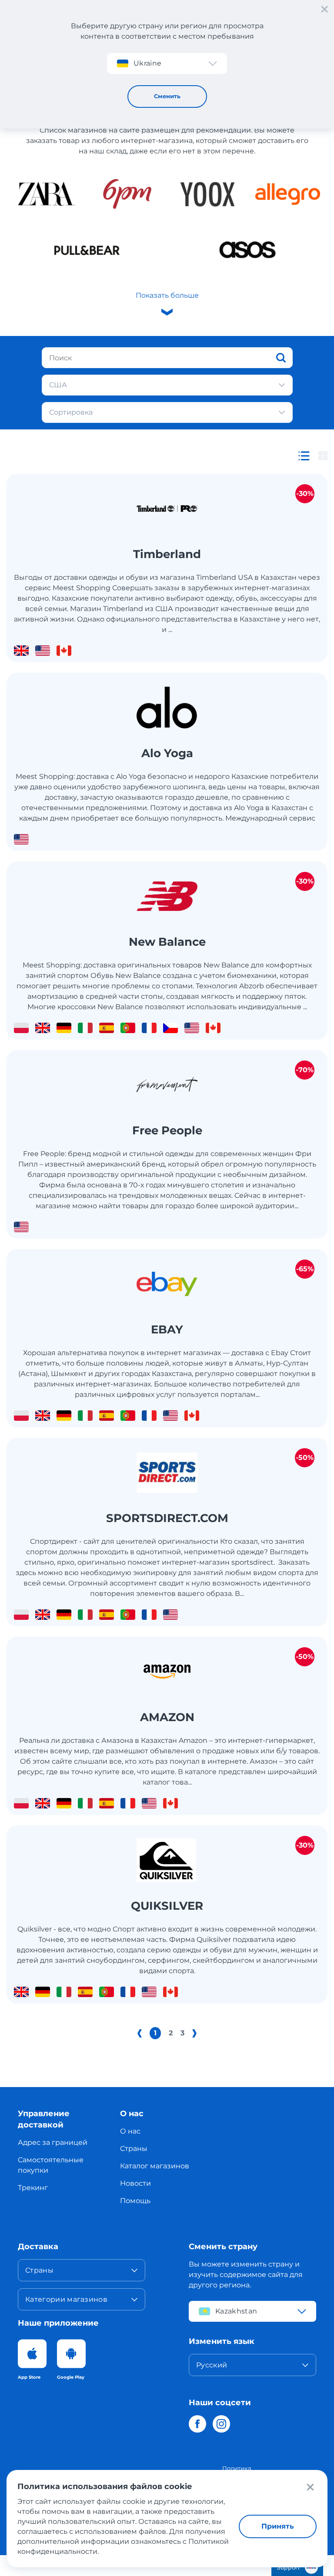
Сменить (167, 96)
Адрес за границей (53, 2142)
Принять (278, 2526)
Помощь (135, 2201)
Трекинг (33, 2188)
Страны (134, 2149)
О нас (130, 2131)
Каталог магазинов (155, 2166)
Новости (135, 2183)
